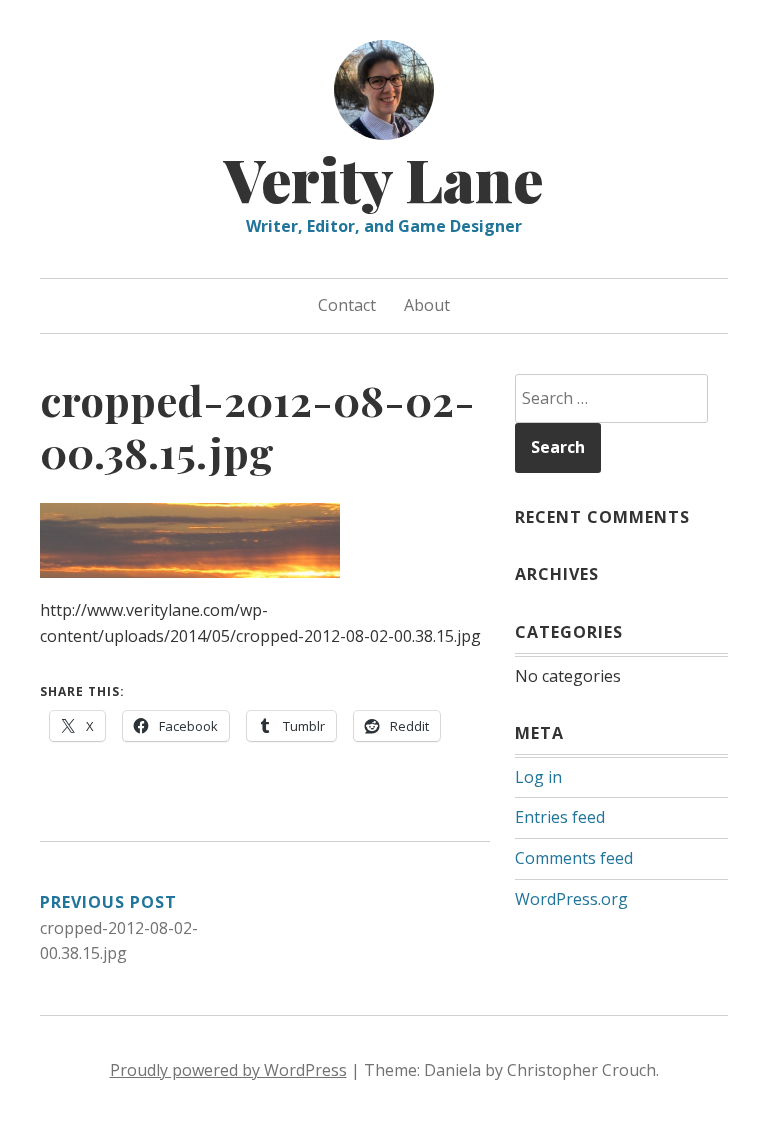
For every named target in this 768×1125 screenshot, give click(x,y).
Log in (538, 777)
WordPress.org (571, 899)
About (427, 305)
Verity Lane (384, 178)
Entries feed (560, 817)
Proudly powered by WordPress (228, 1070)
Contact (347, 305)
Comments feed (574, 858)
